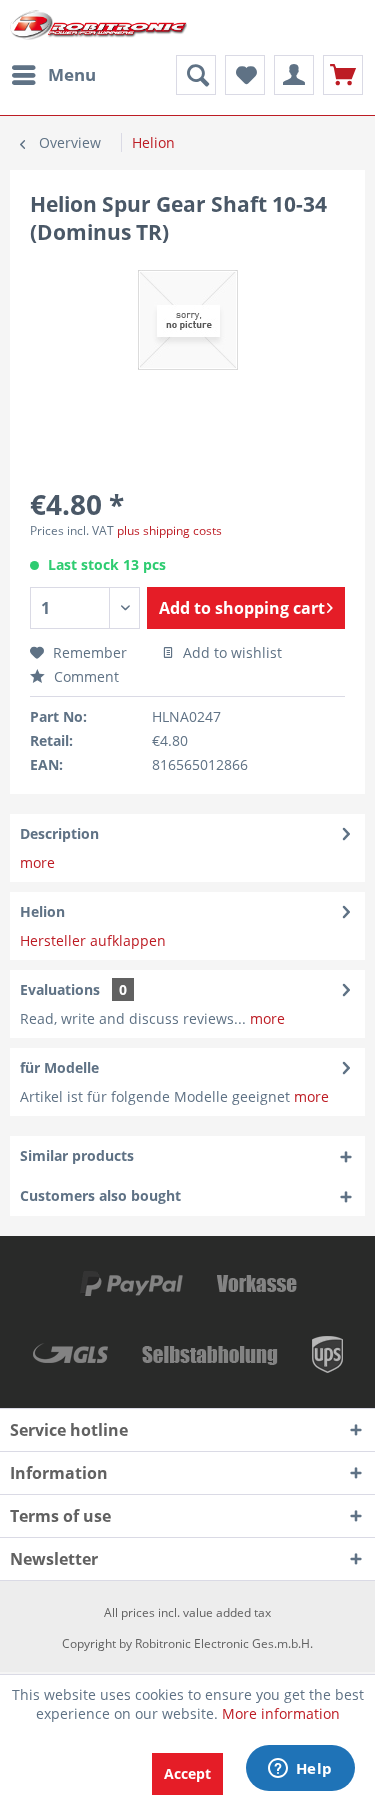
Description (59, 833)
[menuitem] (53, 75)
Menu (72, 74)
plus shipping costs (169, 530)
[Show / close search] (196, 75)
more (37, 862)
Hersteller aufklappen (93, 940)
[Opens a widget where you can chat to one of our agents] (300, 1770)
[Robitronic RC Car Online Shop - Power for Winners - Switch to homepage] (99, 27)
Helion (42, 911)
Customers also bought (100, 1195)
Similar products (77, 1155)
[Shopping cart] (343, 75)
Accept (187, 1773)
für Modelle (59, 1067)
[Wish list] (245, 75)
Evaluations (60, 989)
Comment (84, 676)
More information (281, 1713)
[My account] (294, 75)
